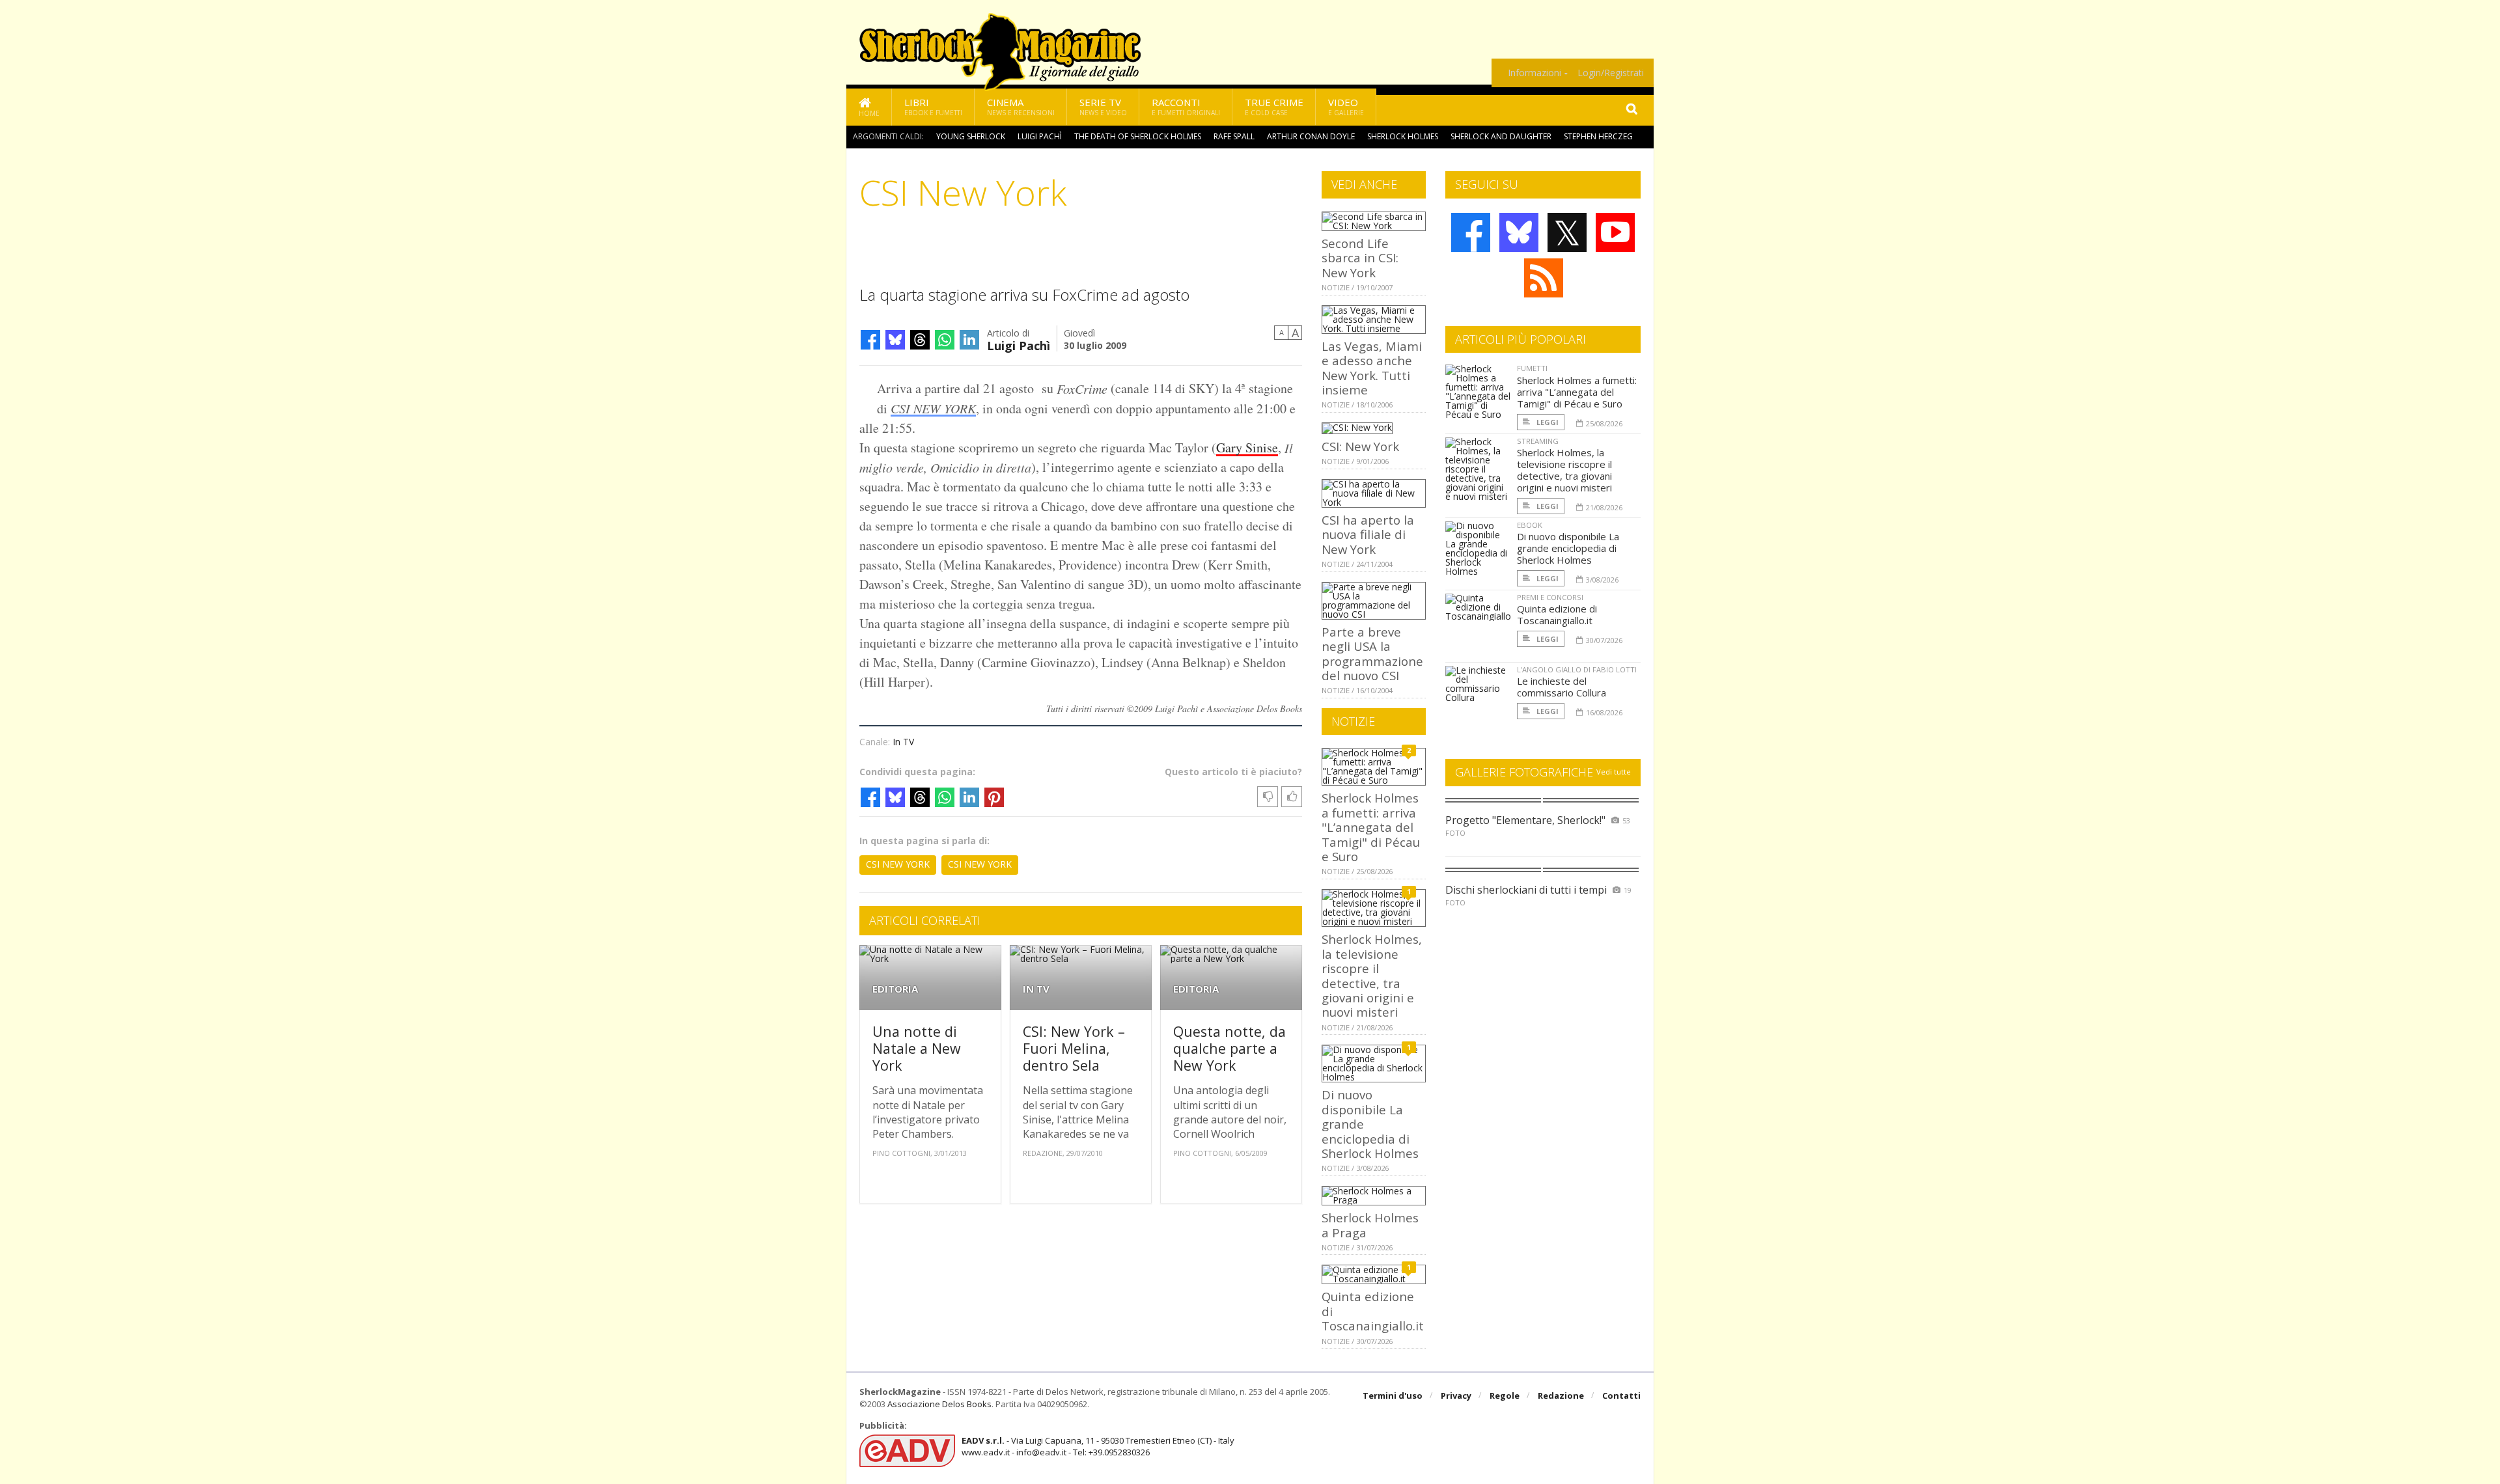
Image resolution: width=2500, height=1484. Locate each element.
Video (1346, 106)
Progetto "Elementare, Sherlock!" (1525, 820)
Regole (1505, 1395)
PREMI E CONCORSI (1550, 597)
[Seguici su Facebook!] (1471, 232)
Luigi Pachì (1040, 136)
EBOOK (1530, 525)
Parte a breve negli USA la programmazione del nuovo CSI (1372, 653)
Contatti (1621, 1395)
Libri (933, 106)
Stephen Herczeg (1598, 136)
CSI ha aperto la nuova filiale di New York (1368, 534)
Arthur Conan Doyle (1311, 136)
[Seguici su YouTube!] (1615, 232)
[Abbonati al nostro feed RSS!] (1544, 278)
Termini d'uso (1393, 1395)
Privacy (1456, 1395)
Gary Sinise (1247, 447)
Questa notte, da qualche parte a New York (1229, 1048)
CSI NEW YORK (933, 408)
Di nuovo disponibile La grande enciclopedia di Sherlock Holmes (1568, 548)
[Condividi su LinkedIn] (969, 340)
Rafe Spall (1234, 136)
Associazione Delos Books (939, 1404)
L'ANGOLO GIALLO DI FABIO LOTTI (1577, 669)
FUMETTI (1532, 368)
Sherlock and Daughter (1501, 136)
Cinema (1021, 106)
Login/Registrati (1611, 73)
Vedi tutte (1614, 772)
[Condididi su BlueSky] (895, 340)
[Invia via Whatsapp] (945, 340)
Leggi (1547, 422)
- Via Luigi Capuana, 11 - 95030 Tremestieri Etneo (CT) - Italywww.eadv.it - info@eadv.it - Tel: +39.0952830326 (1098, 1446)
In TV (903, 742)
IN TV (1036, 989)
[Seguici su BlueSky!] (1519, 232)
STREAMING (1538, 441)
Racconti (1186, 106)
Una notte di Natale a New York (917, 1048)
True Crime (1274, 106)
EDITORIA (895, 989)
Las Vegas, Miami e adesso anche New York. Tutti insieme (1372, 368)
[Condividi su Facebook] (870, 340)
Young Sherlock (971, 136)
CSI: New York (1360, 446)
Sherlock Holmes (1403, 136)
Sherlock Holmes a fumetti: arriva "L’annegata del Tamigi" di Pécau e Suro (1371, 827)
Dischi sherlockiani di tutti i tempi (1526, 890)
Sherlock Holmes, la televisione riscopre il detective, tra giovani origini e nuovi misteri (1372, 975)
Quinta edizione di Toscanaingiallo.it (1557, 614)
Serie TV (1103, 106)
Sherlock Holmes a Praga (1370, 1225)
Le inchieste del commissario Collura (1562, 687)
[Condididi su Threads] (920, 340)
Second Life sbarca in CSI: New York (1360, 258)
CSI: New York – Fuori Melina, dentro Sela (1074, 1048)
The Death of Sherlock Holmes (1138, 136)
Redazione (1561, 1395)
